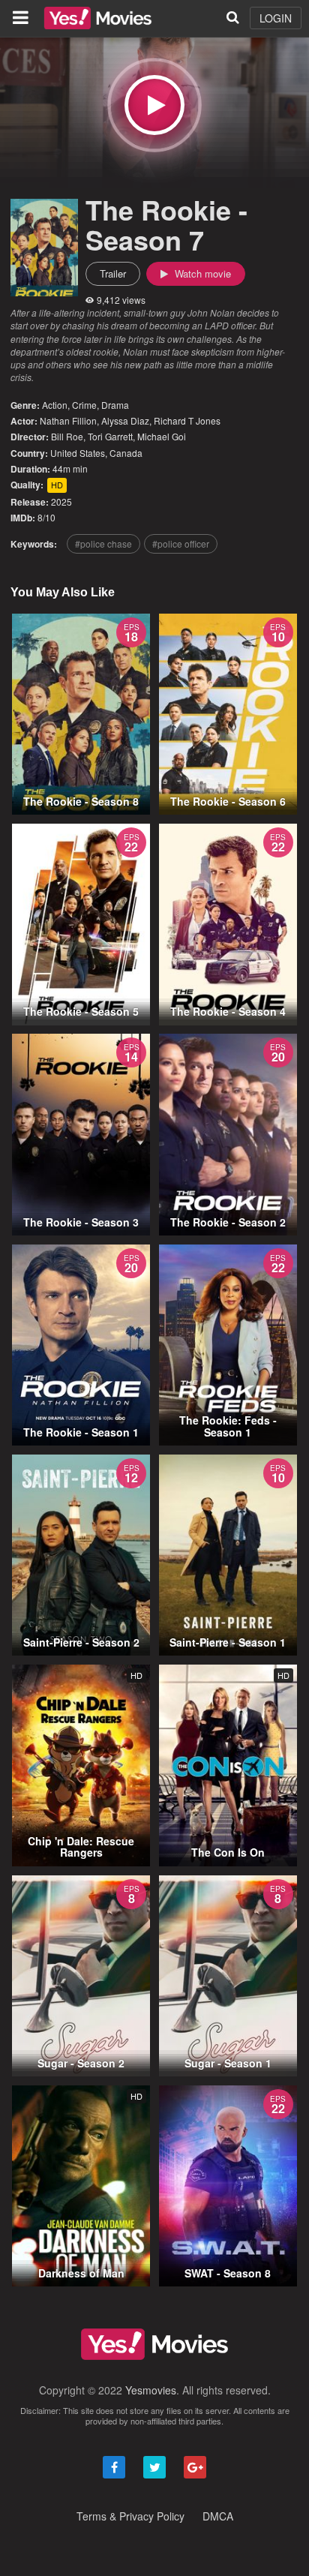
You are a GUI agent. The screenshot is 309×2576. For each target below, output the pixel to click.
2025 (61, 501)
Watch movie (201, 273)
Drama (115, 405)
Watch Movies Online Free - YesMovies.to (98, 18)
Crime (84, 405)
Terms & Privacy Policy (130, 2516)
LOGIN (276, 18)
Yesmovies (151, 2390)
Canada (126, 453)
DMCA (218, 2516)
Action (55, 405)
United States (78, 453)
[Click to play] (154, 105)
